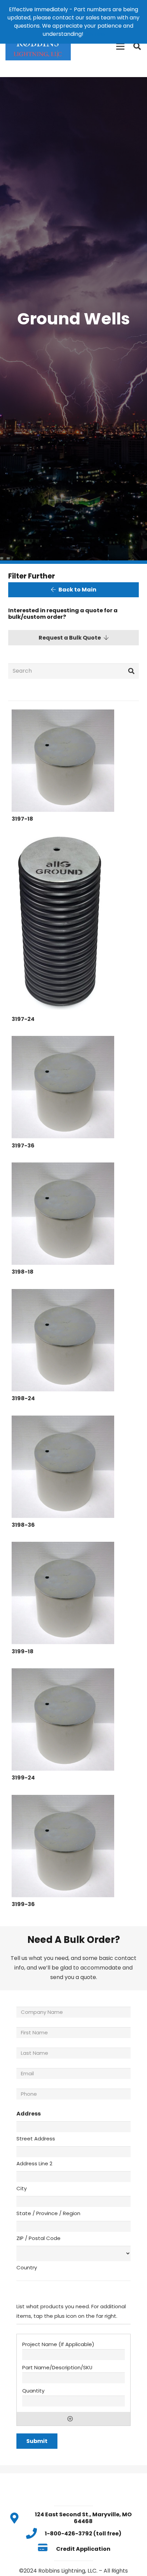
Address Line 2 (34, 2163)
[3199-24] (63, 1719)
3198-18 (23, 1272)
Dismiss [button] (95, 34)
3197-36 (23, 1146)
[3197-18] (63, 761)
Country (27, 2267)
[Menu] (120, 46)
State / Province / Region (48, 2213)
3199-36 (23, 1904)
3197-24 (23, 1019)
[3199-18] (63, 1593)
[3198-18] (63, 1214)
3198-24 (23, 1398)
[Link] (38, 46)
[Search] (137, 46)
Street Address (36, 2139)
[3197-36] (63, 1087)
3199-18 (23, 1651)
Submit (37, 2441)
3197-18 (22, 819)
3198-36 (23, 1525)
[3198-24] (63, 1340)
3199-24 (23, 1778)
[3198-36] (63, 1467)
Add (70, 2419)
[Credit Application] (46, 2549)
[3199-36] (63, 1846)
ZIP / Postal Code (38, 2238)
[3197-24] (60, 924)
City (22, 2188)
